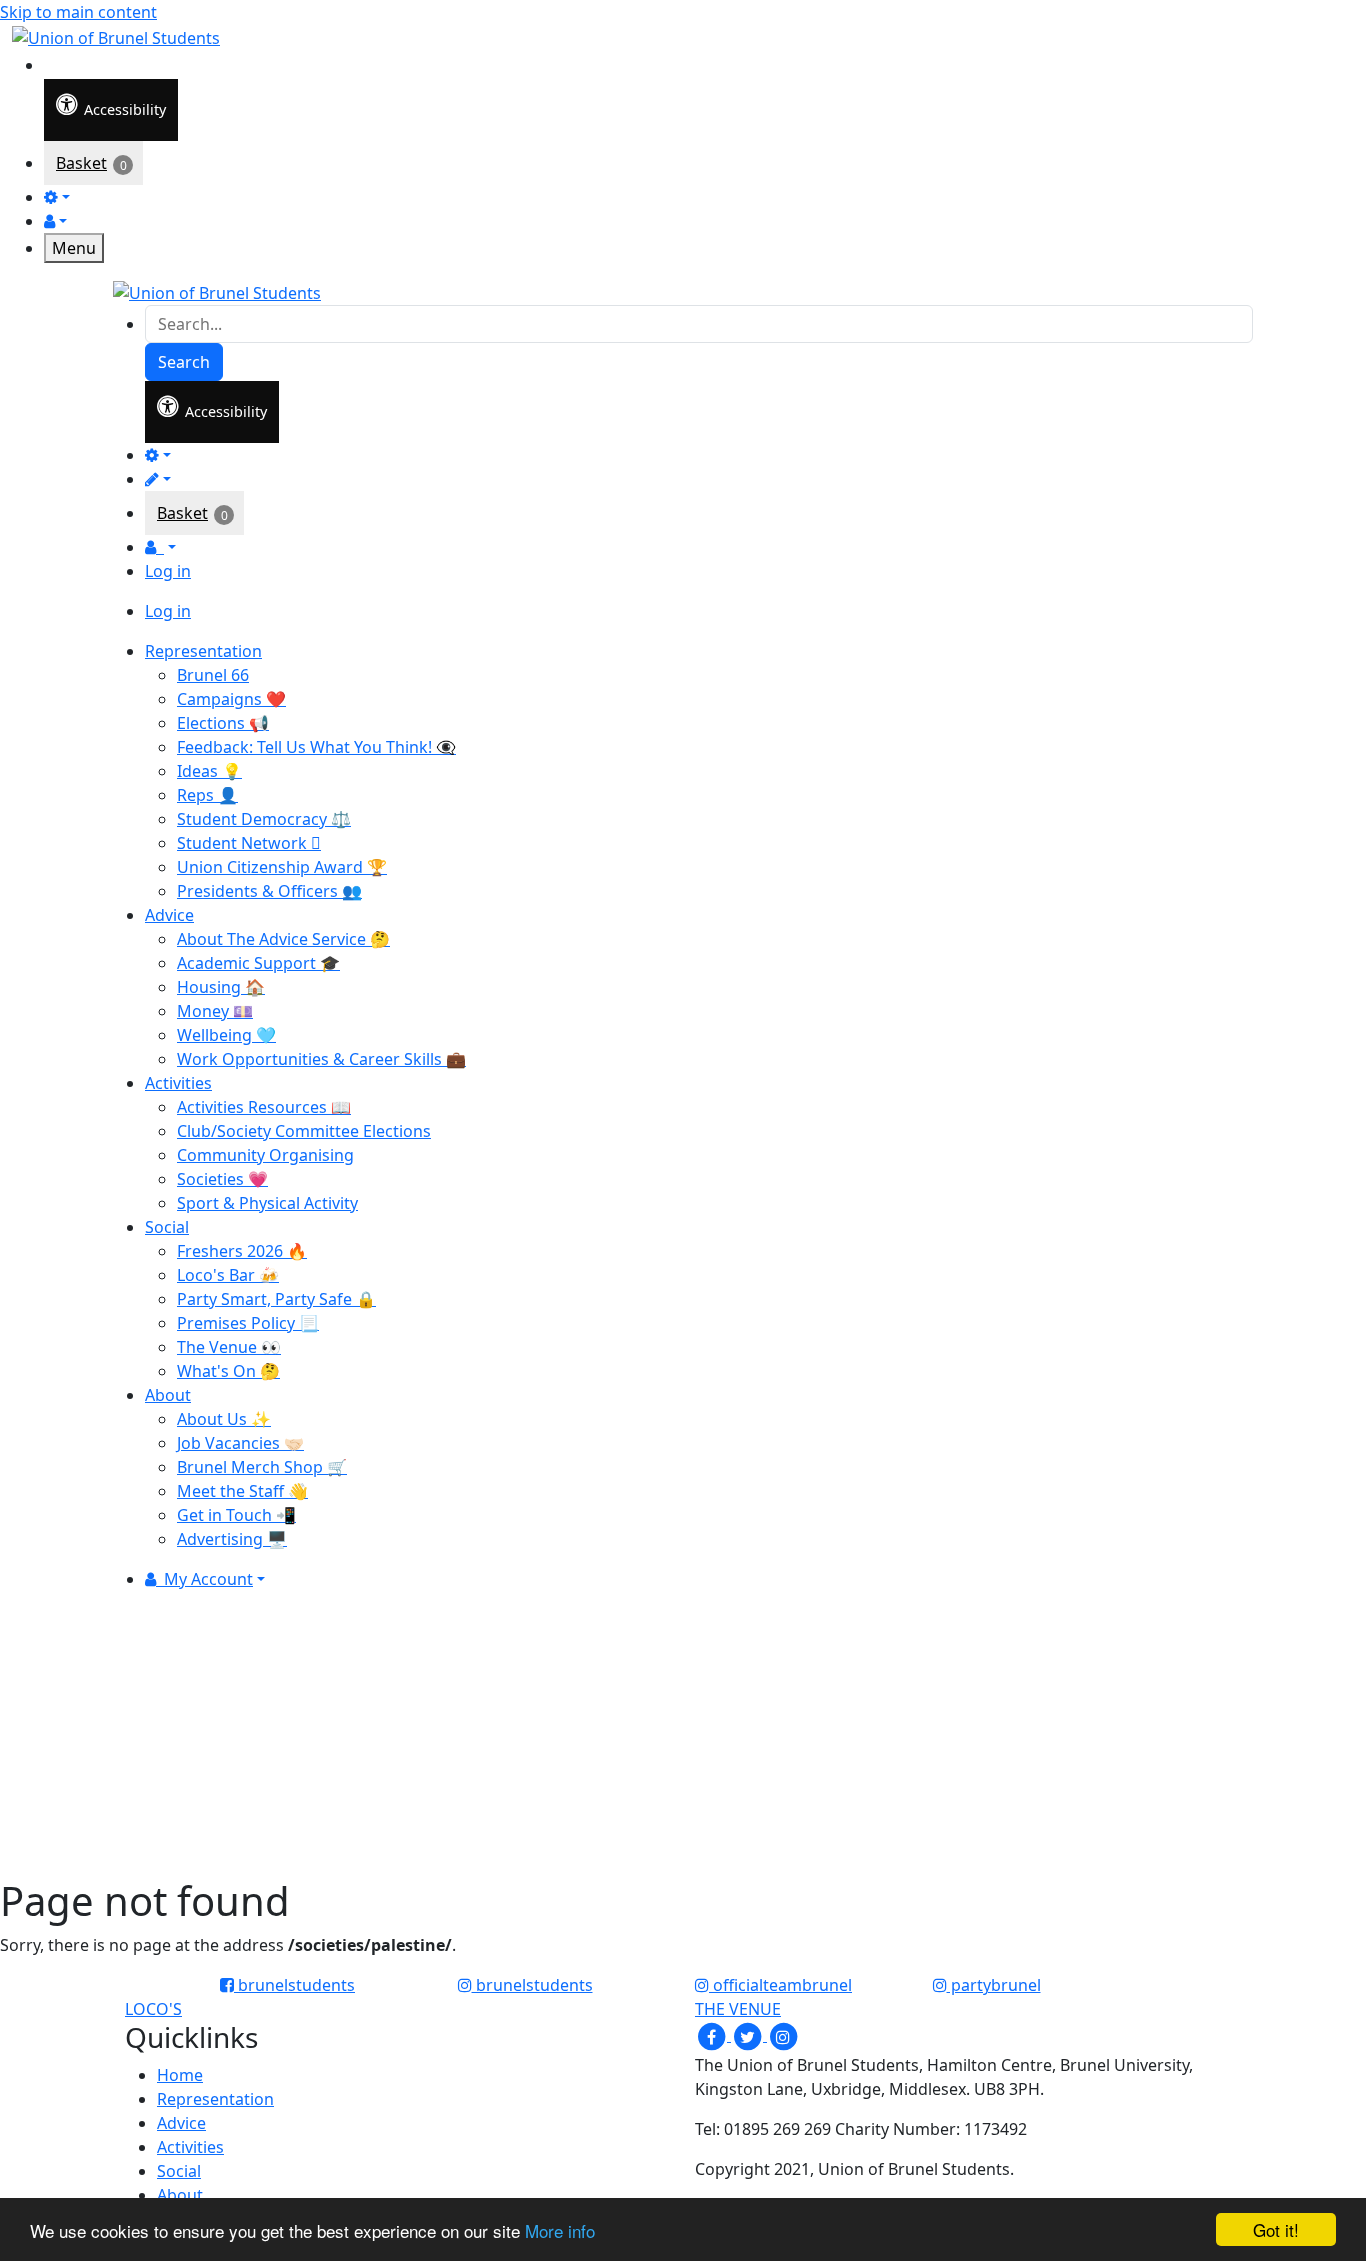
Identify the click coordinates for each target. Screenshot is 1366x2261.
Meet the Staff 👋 (242, 1491)
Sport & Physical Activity (267, 1203)
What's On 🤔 (228, 1371)
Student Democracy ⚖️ (264, 819)
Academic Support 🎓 (258, 963)
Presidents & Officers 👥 (269, 891)
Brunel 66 (213, 675)
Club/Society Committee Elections (304, 1131)
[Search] (58, 63)
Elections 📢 (223, 723)
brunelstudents (294, 1985)
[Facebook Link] (713, 2035)
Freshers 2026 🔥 (242, 1251)
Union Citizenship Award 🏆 (282, 867)
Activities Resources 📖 (264, 1107)
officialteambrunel (780, 1985)
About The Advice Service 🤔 (283, 939)
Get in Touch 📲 (236, 1515)
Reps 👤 (207, 795)
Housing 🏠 (221, 987)
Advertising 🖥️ (232, 1539)
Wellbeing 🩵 (226, 1035)
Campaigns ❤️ (231, 699)
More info (560, 2230)
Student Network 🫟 (249, 843)
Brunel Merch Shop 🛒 (262, 1467)
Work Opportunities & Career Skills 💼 (321, 1059)
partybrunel (994, 1985)
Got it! (1276, 2229)
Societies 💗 (222, 1179)
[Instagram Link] (783, 2035)
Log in (168, 571)
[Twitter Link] (749, 2035)
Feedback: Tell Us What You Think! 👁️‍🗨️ (316, 747)
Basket (81, 163)
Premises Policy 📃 (248, 1323)
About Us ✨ (224, 1419)
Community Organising (265, 1155)
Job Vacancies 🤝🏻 (240, 1443)
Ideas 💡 (209, 771)
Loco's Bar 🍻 (228, 1275)
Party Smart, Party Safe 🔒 (276, 1299)
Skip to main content (78, 12)
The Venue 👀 (229, 1347)
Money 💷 (215, 1011)
